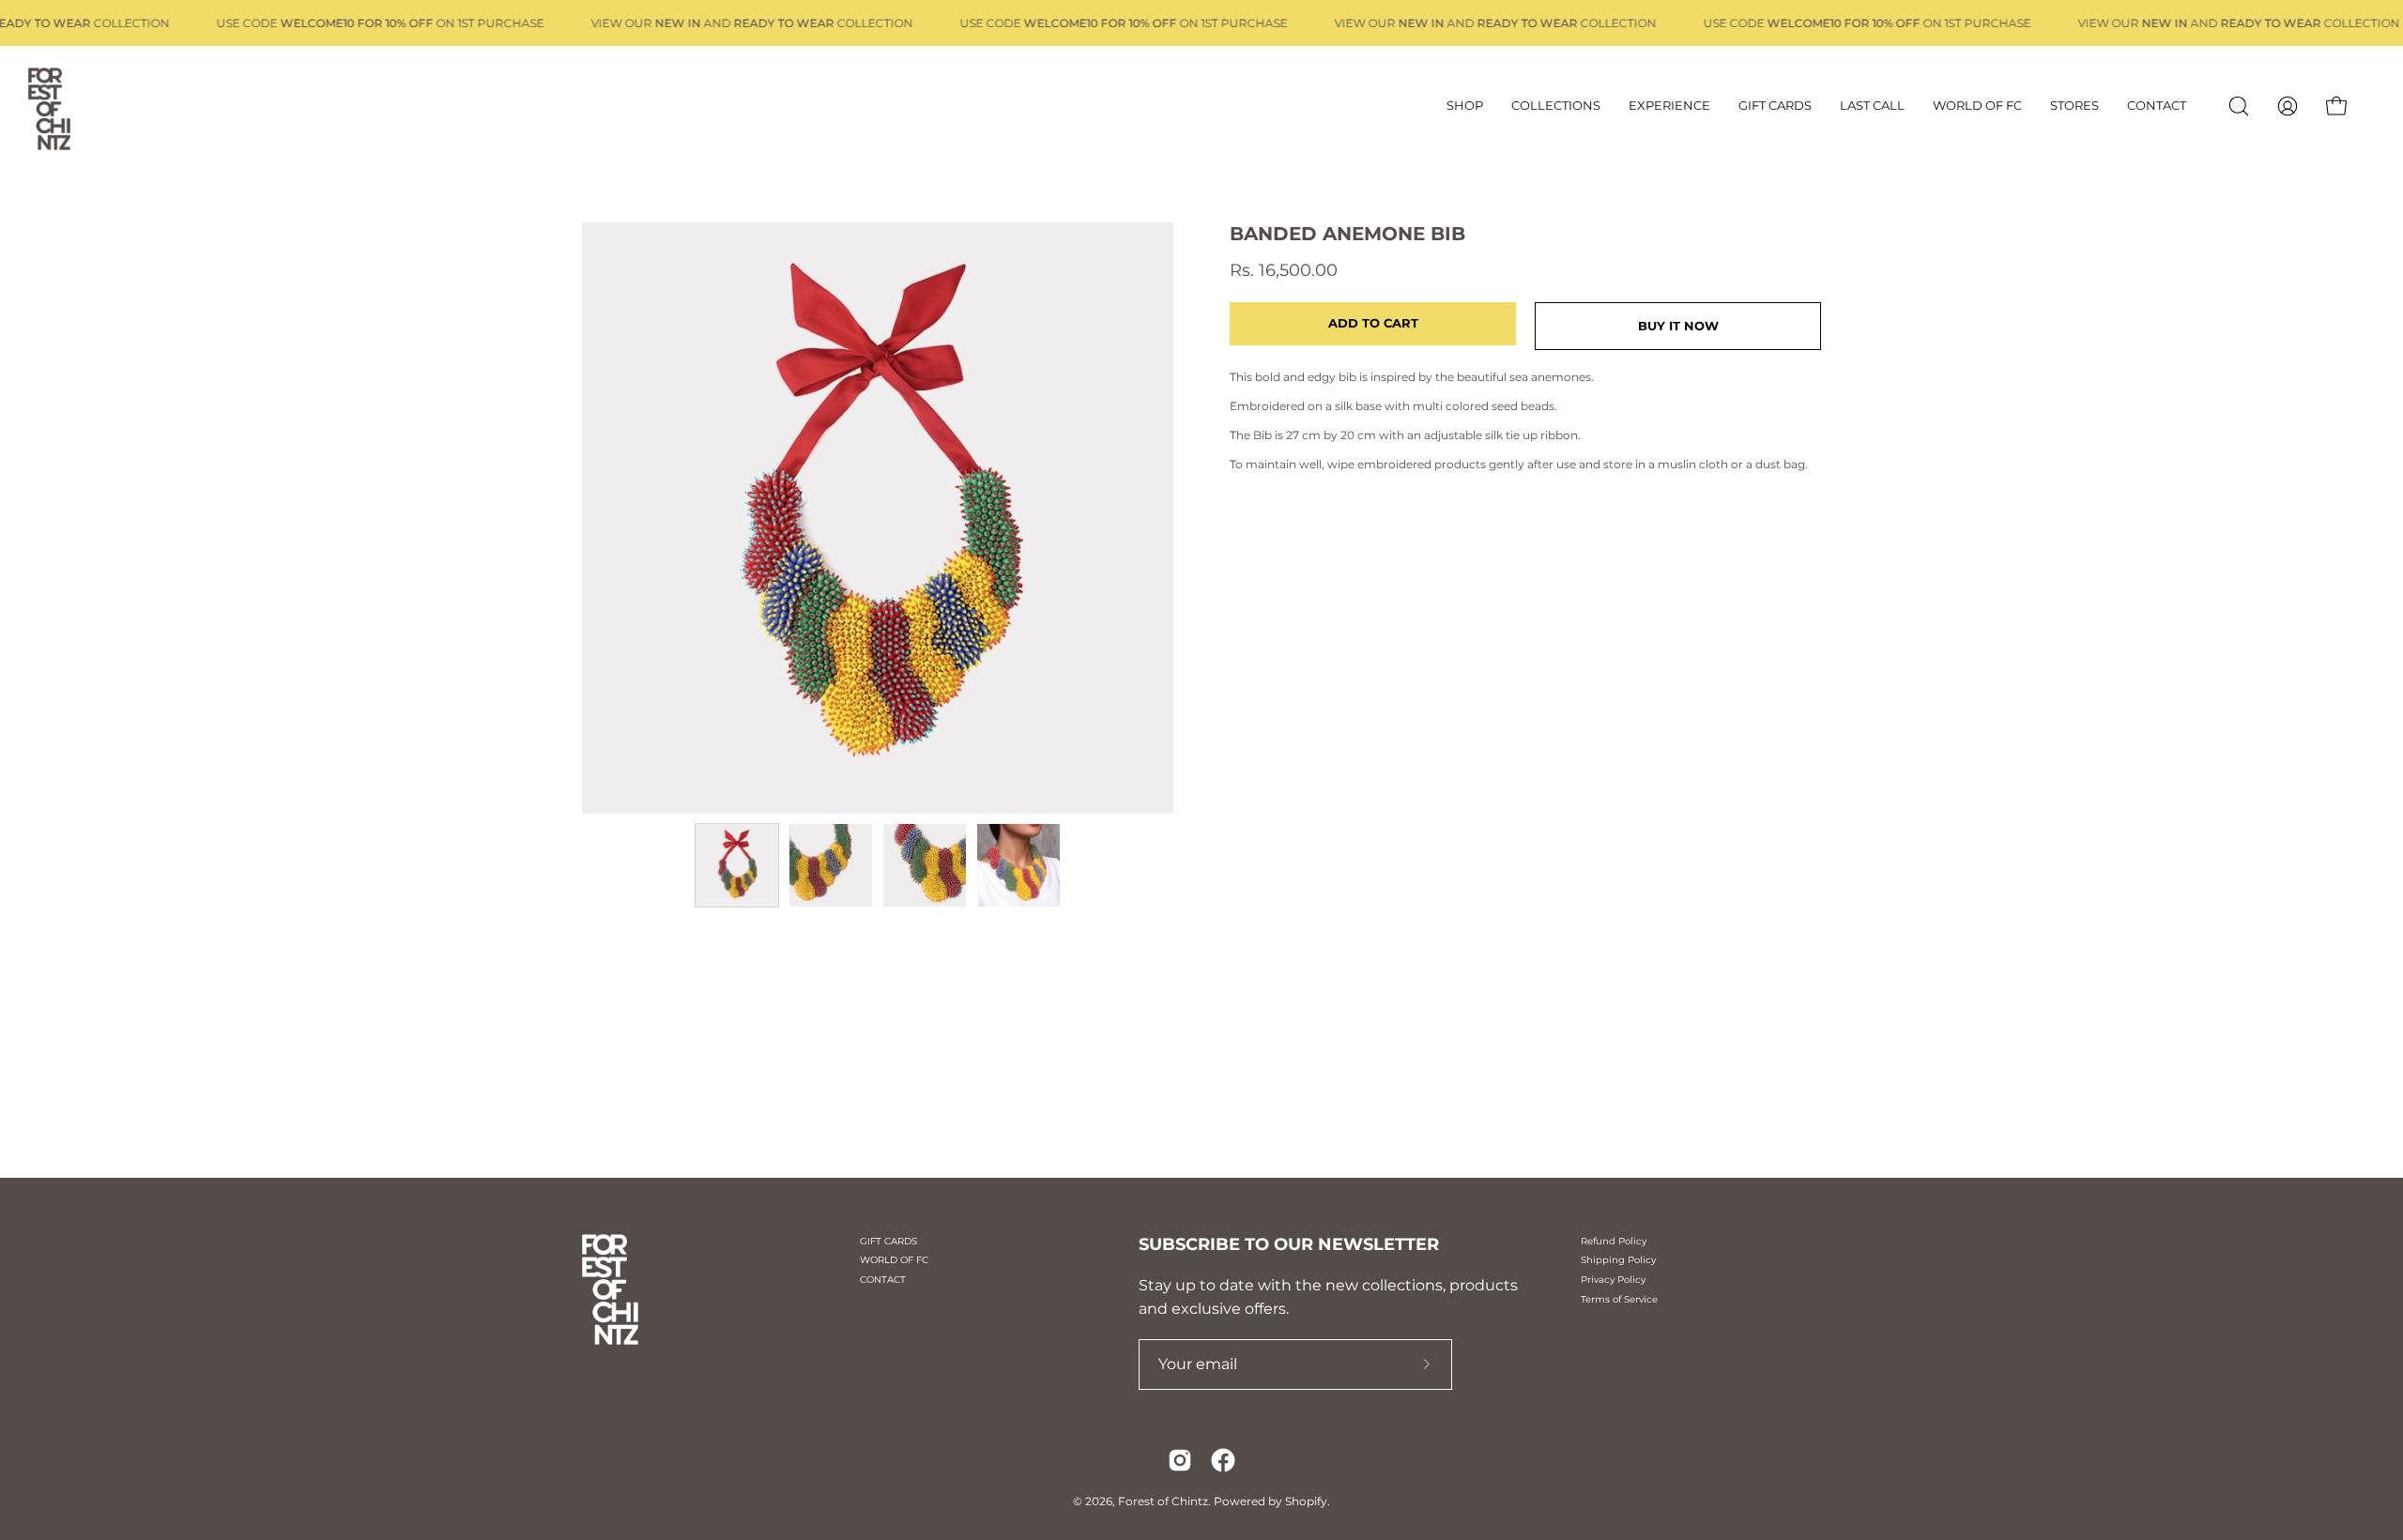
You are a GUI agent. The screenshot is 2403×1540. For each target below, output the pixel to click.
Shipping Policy (1618, 1260)
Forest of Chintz (1163, 1501)
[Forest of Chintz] (80, 106)
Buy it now (1678, 326)
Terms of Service (1619, 1299)
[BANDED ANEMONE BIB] (737, 865)
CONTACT (883, 1280)
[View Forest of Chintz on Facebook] (1223, 1460)
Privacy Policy (1613, 1280)
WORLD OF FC (894, 1260)
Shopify (1306, 1501)
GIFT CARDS (888, 1241)
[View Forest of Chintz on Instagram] (1180, 1460)
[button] (2239, 106)
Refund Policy (1614, 1241)
